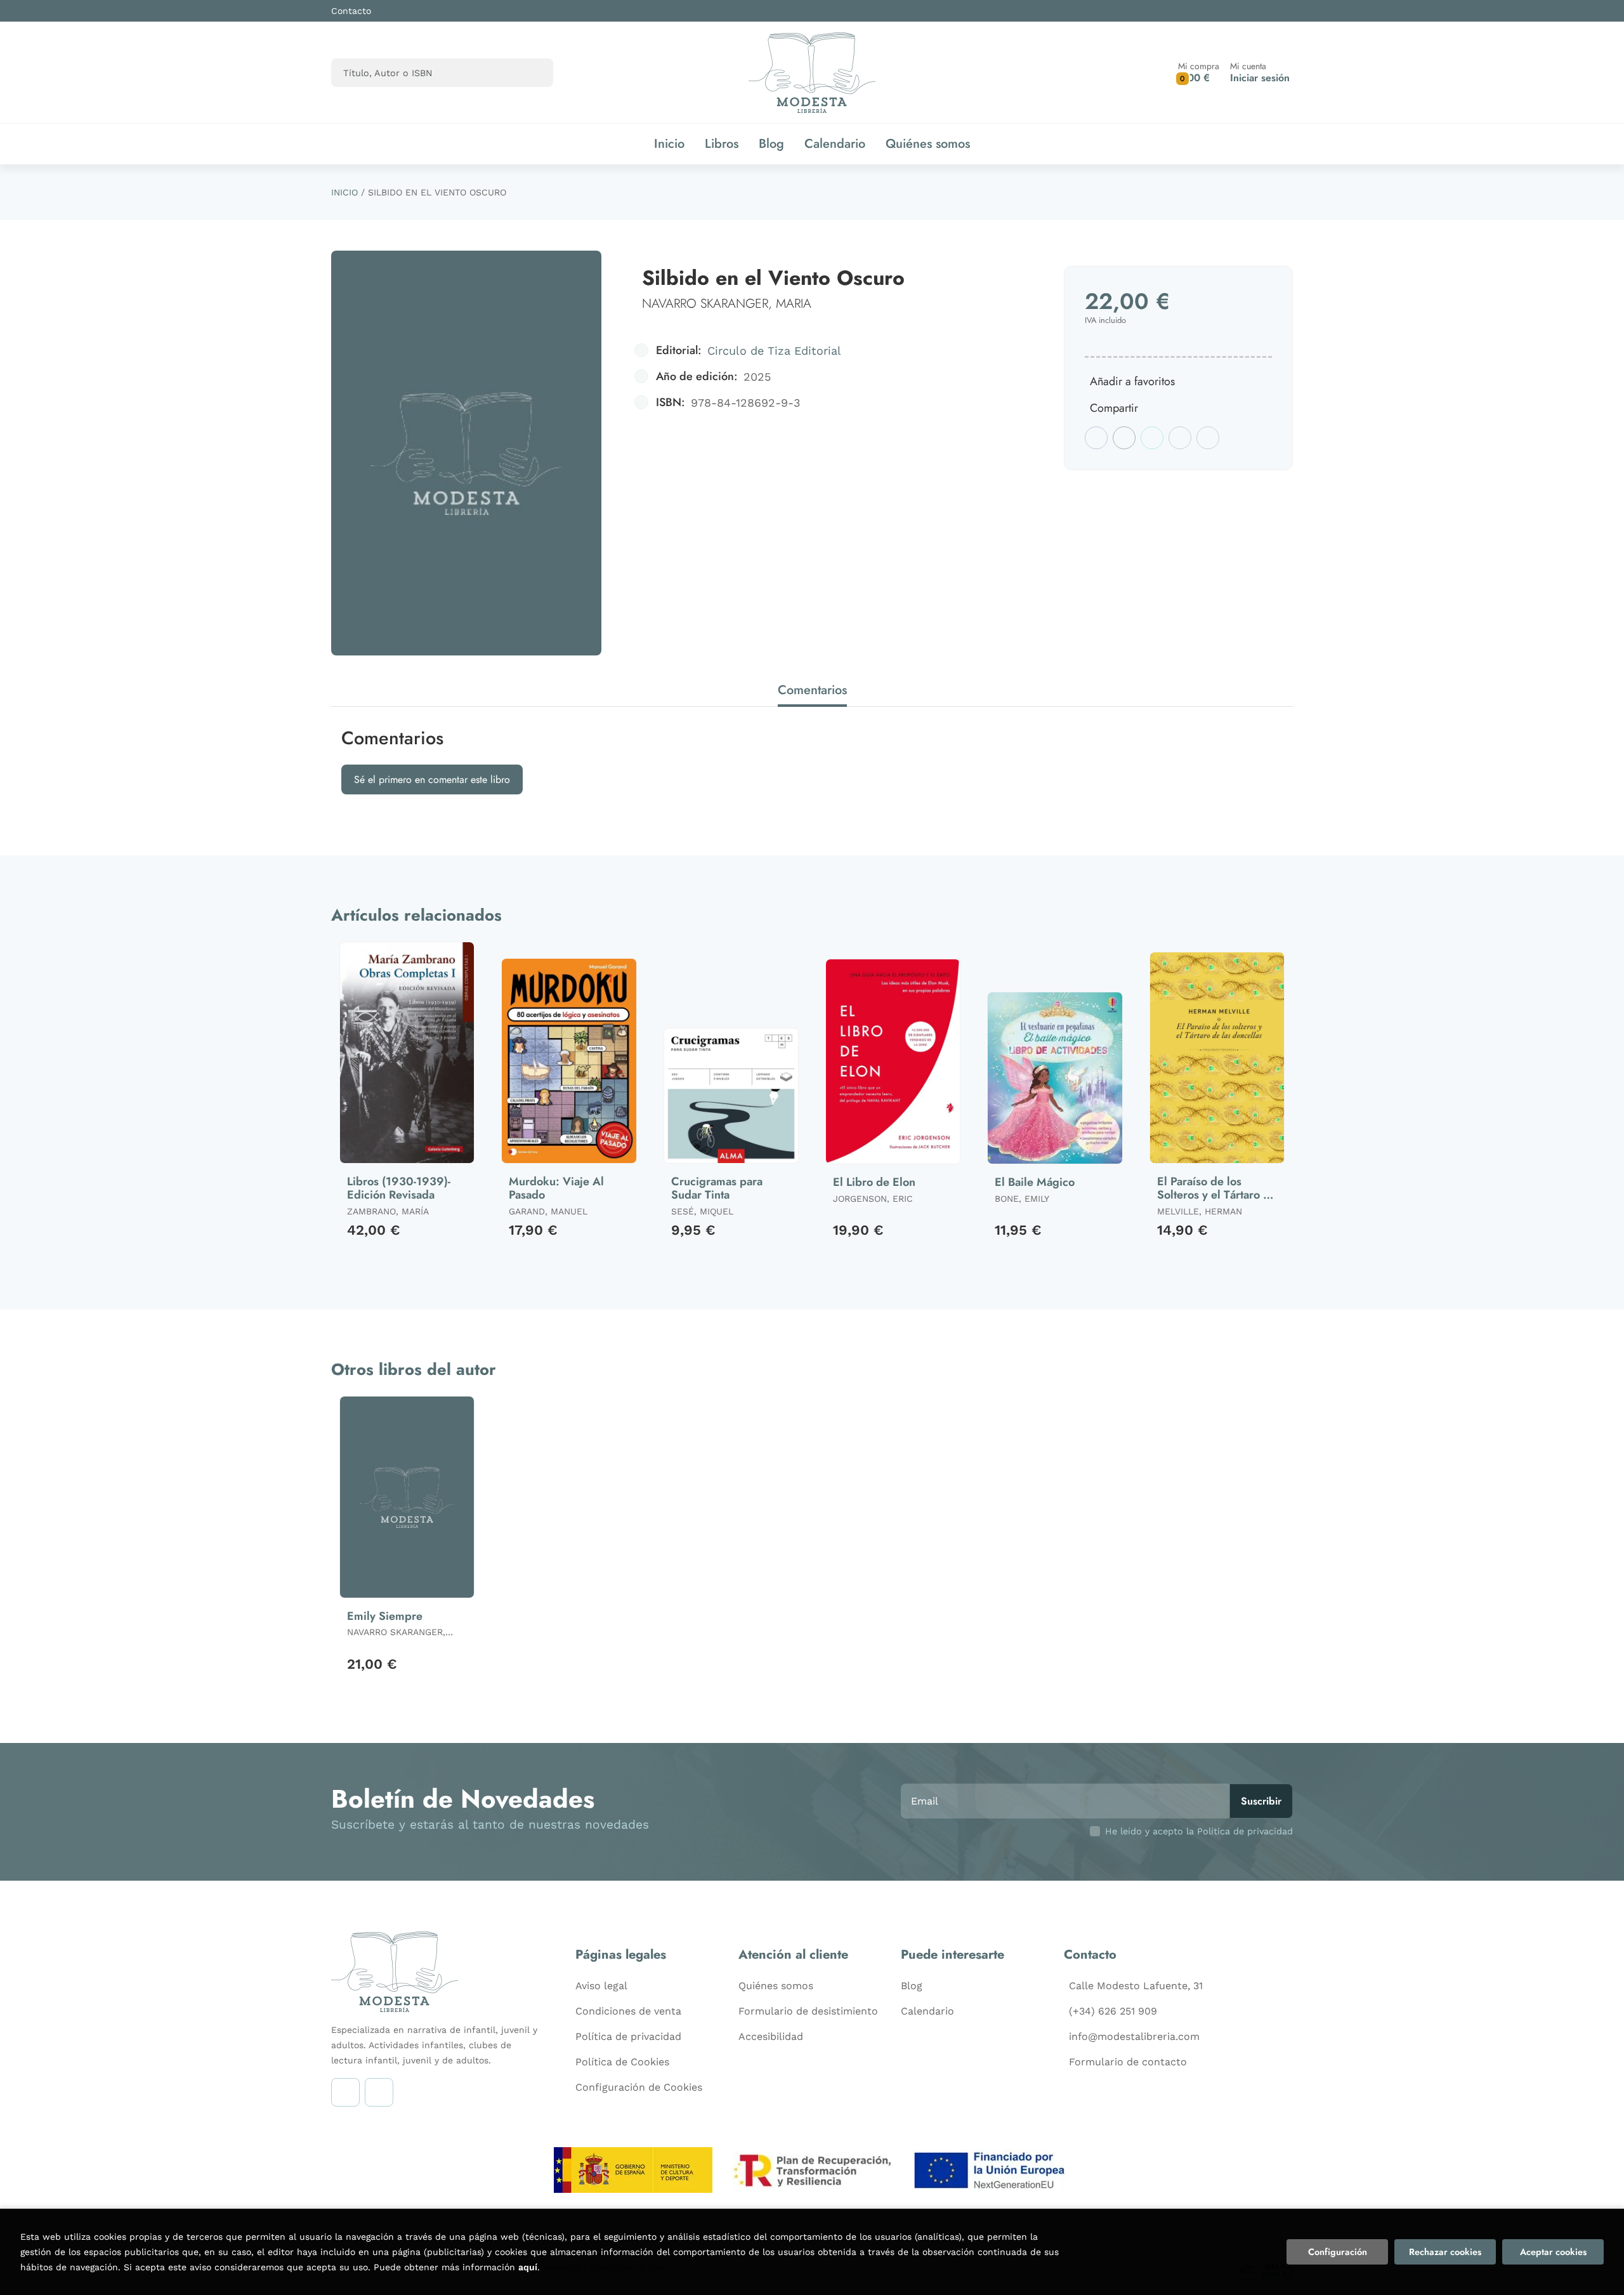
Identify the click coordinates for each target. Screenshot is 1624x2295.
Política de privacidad (628, 2036)
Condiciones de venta (628, 2011)
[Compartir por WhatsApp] (1152, 438)
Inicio (344, 192)
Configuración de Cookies (639, 2087)
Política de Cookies (622, 2062)
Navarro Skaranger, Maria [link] (727, 304)
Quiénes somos (776, 1986)
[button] (1199, 73)
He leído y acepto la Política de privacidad (1199, 1831)
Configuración (1338, 2252)
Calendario (927, 2011)
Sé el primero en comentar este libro (432, 779)
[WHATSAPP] (379, 2092)
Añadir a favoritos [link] (1132, 381)
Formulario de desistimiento (808, 2011)
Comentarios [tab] (812, 690)
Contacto (351, 11)
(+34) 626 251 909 (1113, 2011)
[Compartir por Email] (1180, 438)
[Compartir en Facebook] (1096, 438)
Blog (912, 1986)
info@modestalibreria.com (1134, 2036)
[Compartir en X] (1124, 438)
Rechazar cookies (1445, 2252)
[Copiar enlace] (1208, 438)
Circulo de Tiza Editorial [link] (774, 351)
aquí (528, 2267)
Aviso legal (601, 1986)
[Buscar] (533, 73)
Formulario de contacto (1128, 2062)
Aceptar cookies (1553, 2252)
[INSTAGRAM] (345, 2092)
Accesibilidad (771, 2036)
